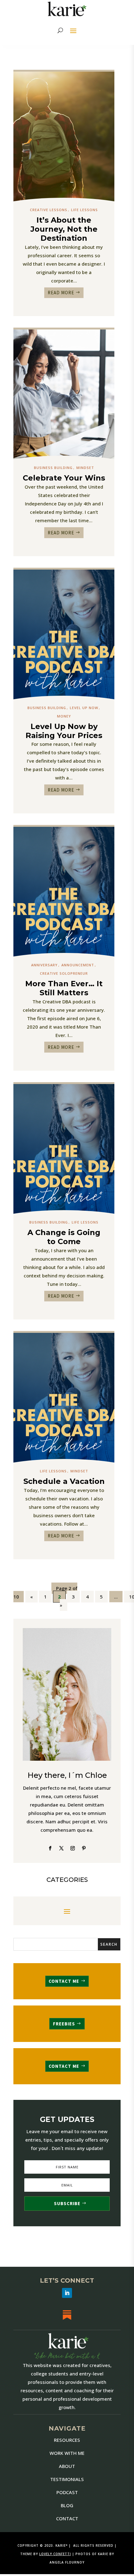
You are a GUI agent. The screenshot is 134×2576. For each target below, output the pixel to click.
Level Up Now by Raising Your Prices (64, 731)
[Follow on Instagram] (73, 1848)
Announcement (78, 965)
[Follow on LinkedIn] (67, 2293)
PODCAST (67, 2492)
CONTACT (67, 2518)
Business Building (53, 468)
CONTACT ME (64, 1981)
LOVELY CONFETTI (55, 2554)
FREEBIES (64, 2024)
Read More (61, 293)
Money (64, 716)
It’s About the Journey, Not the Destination (64, 229)
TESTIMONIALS (67, 2479)
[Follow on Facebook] (50, 1848)
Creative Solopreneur (64, 973)
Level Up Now (84, 708)
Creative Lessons (49, 210)
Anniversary (44, 965)
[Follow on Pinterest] (84, 1848)
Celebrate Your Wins (64, 478)
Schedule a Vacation (64, 1481)
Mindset (85, 468)
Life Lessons (84, 210)
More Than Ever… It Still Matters (64, 988)
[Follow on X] (61, 1848)
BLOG (67, 2505)
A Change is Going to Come (64, 1237)
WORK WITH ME (67, 2453)
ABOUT (67, 2466)
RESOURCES (67, 2440)
